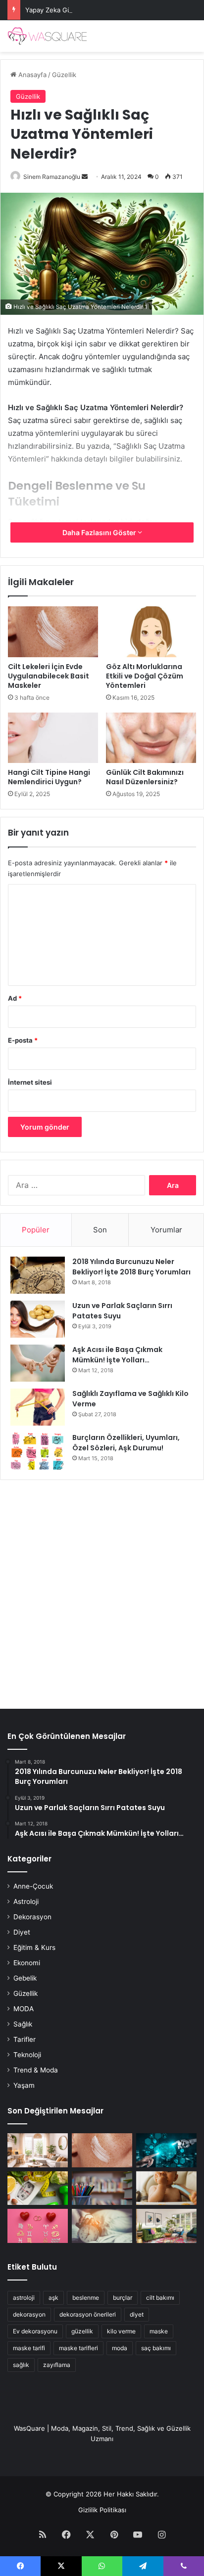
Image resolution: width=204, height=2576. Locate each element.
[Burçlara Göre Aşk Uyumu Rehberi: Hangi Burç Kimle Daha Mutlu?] (38, 2226)
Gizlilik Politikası (102, 2510)
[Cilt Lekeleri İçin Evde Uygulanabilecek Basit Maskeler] (53, 632)
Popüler (36, 1230)
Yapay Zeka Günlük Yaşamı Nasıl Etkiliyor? (90, 10)
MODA (24, 2009)
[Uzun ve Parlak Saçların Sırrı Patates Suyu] (38, 1319)
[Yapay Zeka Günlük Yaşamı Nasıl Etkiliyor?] (166, 2150)
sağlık (21, 2365)
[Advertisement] (102, 1589)
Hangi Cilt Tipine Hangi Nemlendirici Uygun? (49, 777)
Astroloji (26, 1901)
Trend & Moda (36, 2070)
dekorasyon (29, 2314)
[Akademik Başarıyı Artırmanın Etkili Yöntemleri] (102, 2188)
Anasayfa (31, 75)
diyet (137, 2314)
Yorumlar (166, 1230)
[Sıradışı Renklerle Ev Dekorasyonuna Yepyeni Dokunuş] (166, 2226)
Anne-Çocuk (33, 1886)
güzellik (82, 2331)
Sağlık (23, 2024)
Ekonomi (27, 1963)
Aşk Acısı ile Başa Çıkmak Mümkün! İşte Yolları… (117, 1355)
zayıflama (57, 2365)
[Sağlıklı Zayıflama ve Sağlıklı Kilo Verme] (38, 1407)
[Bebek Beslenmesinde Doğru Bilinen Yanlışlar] (166, 2188)
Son (100, 1230)
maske (159, 2331)
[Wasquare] (47, 36)
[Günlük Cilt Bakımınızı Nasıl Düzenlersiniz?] (151, 738)
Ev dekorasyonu (35, 2331)
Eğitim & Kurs (34, 1947)
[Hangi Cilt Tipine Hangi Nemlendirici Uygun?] (53, 738)
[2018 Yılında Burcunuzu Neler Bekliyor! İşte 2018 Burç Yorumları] (38, 1275)
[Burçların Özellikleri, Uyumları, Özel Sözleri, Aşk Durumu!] (38, 1451)
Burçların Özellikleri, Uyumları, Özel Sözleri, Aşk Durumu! (126, 1443)
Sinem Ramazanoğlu (52, 177)
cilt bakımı (160, 2298)
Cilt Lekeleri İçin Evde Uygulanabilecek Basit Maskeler (49, 676)
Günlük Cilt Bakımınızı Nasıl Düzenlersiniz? (145, 777)
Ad (15, 998)
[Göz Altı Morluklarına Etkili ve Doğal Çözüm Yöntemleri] (151, 632)
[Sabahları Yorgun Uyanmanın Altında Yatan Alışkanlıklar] (102, 2226)
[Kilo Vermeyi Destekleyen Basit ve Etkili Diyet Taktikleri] (38, 2188)
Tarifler (25, 2039)
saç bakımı (156, 2348)
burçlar (123, 2298)
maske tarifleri (78, 2348)
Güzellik (64, 75)
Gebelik (25, 1978)
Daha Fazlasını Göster (100, 532)
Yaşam (24, 2085)
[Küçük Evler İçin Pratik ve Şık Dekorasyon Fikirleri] (38, 2150)
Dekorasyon (32, 1917)
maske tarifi (29, 2348)
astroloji (24, 2298)
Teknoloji (27, 2055)
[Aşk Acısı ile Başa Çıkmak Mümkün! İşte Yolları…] (38, 1363)
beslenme (86, 2298)
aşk (53, 2298)
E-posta (23, 1040)
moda (120, 2348)
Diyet (22, 1932)
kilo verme (121, 2331)
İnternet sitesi (30, 1082)
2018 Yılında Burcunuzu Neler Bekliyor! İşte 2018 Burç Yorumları (131, 1267)
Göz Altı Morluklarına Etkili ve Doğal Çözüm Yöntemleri (145, 676)
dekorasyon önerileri (88, 2314)
